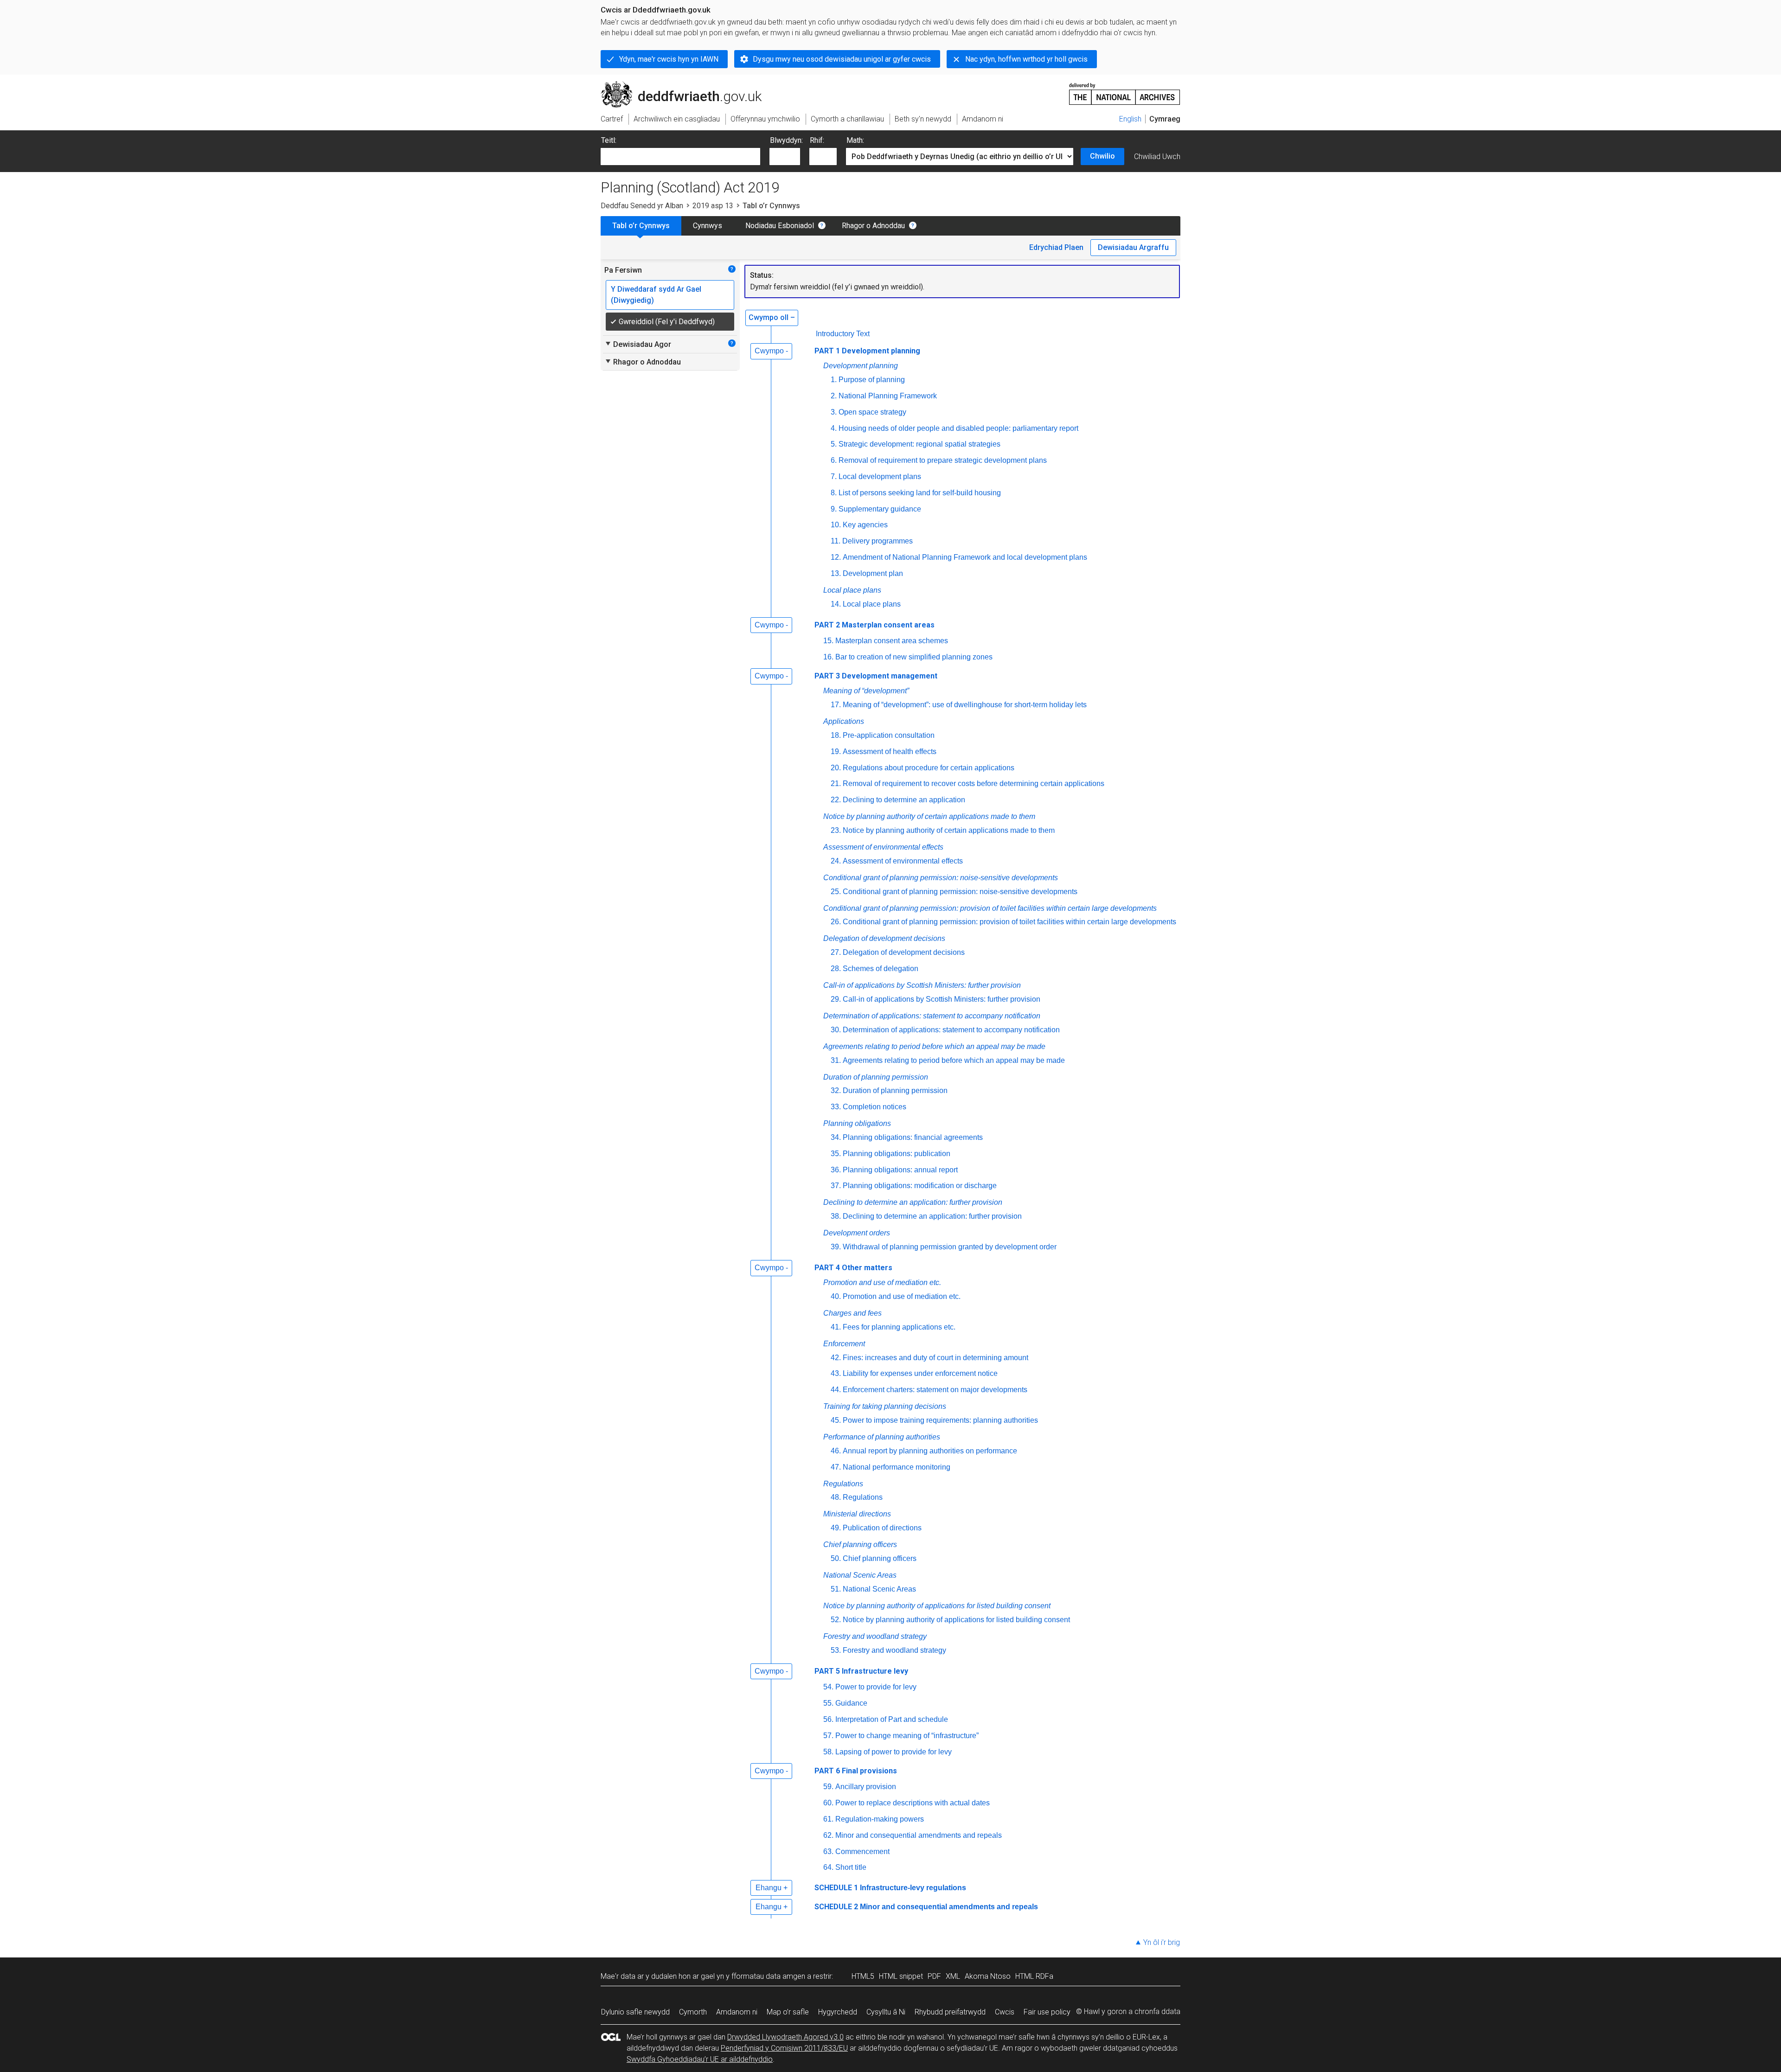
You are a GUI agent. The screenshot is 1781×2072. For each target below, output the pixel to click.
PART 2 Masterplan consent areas (874, 625)
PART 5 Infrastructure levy (861, 1671)
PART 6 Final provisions (856, 1771)
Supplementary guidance (880, 509)
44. (836, 1390)
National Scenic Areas (860, 1575)
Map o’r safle (788, 2012)
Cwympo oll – (772, 317)
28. (836, 969)
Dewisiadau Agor (638, 344)
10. (836, 525)
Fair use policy (1047, 2012)
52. (836, 1620)
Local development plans (880, 476)
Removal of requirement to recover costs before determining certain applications (974, 783)
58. (828, 1752)
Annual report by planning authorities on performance (930, 1451)
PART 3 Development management (876, 676)
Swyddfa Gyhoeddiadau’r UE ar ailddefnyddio (700, 2059)
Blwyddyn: (786, 140)
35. (836, 1154)
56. (828, 1719)
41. (836, 1327)
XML (953, 1976)
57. (828, 1736)
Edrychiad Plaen (1056, 247)
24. (836, 861)
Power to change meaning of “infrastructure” (907, 1736)
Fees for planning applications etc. (899, 1327)
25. (836, 892)
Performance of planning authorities (882, 1437)
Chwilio (1102, 156)
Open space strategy (872, 412)
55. (828, 1703)
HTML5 (863, 1976)
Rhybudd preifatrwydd (950, 2012)
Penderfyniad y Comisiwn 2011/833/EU (784, 2048)
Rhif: (817, 140)
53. (836, 1650)
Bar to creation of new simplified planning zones (914, 657)
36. (836, 1170)
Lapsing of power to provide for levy (894, 1752)
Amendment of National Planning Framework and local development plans (965, 557)
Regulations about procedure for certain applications (929, 768)
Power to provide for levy (876, 1687)
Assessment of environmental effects (883, 847)
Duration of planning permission (876, 1077)
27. (836, 952)
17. (836, 705)
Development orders (857, 1233)
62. (828, 1835)
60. (828, 1803)
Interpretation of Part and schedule (892, 1719)
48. (836, 1497)
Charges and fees (852, 1313)
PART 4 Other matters (853, 1268)
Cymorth (693, 2012)
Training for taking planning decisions (885, 1406)
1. (834, 380)
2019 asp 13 (713, 206)
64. (828, 1867)
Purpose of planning (872, 380)
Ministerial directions (857, 1514)
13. (836, 573)
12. (836, 557)
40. (836, 1296)
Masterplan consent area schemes (892, 641)
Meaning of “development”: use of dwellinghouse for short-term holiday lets (965, 705)
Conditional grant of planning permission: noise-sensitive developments (941, 878)
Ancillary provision (866, 1787)
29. (836, 999)
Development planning (861, 366)
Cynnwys (708, 226)
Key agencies (865, 525)
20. (836, 768)
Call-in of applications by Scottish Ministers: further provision (922, 985)
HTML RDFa (1034, 1976)
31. (836, 1060)
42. (836, 1358)
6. (834, 460)
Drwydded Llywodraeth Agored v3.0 (785, 2037)
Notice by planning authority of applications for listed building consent (937, 1606)
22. (836, 800)
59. (828, 1787)
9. (834, 509)
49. (836, 1528)
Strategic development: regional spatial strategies (919, 444)
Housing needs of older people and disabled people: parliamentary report (958, 428)
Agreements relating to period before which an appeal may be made (934, 1046)
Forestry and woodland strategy (875, 1636)
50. (836, 1558)
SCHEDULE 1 (836, 1888)
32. (836, 1090)
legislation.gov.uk (677, 85)
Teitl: (609, 140)
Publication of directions (882, 1528)
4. (834, 428)
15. (828, 641)
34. (836, 1137)
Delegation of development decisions (884, 938)
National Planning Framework (888, 396)
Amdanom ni (737, 2012)
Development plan (873, 573)
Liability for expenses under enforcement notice (920, 1373)
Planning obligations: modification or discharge (920, 1186)
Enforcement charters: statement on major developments (935, 1390)
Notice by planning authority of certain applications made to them (929, 816)
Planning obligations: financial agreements (913, 1137)
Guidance (851, 1703)
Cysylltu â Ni (886, 2012)
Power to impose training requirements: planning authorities (940, 1420)
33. (836, 1107)
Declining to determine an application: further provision (913, 1202)
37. (836, 1186)
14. (836, 604)
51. (836, 1589)
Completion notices (874, 1107)
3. (834, 412)
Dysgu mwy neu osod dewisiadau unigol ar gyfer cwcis (842, 59)
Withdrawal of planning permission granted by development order (950, 1247)
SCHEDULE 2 (836, 1907)
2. (834, 396)
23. (836, 830)
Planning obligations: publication (897, 1154)
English (1130, 119)
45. (836, 1420)
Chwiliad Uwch (1157, 157)
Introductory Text (843, 334)
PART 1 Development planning (867, 351)
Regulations (843, 1484)
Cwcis (1005, 2012)
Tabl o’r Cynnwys (641, 226)
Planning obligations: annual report (900, 1170)
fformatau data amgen (768, 1976)
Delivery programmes (878, 541)
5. (834, 444)
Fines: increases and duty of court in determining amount (935, 1358)
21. (836, 783)
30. (836, 1030)
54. (828, 1687)
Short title (851, 1867)
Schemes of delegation (881, 969)
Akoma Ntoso (988, 1976)
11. (836, 541)
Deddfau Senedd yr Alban (642, 206)
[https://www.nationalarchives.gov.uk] (1125, 90)
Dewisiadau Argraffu (1133, 247)
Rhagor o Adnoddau (873, 226)
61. (828, 1819)
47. (836, 1467)
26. (836, 922)
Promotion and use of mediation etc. (882, 1282)
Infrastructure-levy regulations (913, 1888)
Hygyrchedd (838, 2012)
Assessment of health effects (890, 751)
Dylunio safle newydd (635, 2012)
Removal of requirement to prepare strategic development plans (943, 460)
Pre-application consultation (889, 735)
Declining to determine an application (904, 800)
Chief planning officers (860, 1544)
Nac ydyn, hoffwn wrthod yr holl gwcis (1026, 59)
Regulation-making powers (880, 1819)
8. (834, 493)
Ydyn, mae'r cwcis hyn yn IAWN (669, 59)
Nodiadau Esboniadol (780, 226)
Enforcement (844, 1344)
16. (828, 657)
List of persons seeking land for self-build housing (920, 493)
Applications (844, 721)
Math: (855, 140)
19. (836, 751)
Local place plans (852, 590)
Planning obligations (857, 1123)
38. (836, 1216)
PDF (934, 1976)
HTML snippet (901, 1976)
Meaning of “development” (866, 691)
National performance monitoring (897, 1467)
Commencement (862, 1851)
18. (836, 735)
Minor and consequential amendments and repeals (919, 1835)
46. (836, 1451)
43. (836, 1373)
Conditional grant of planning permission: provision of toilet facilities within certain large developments (990, 908)
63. (828, 1851)
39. (836, 1247)
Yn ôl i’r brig (1162, 1942)
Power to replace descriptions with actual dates (913, 1803)
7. (834, 476)
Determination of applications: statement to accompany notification (932, 1016)
